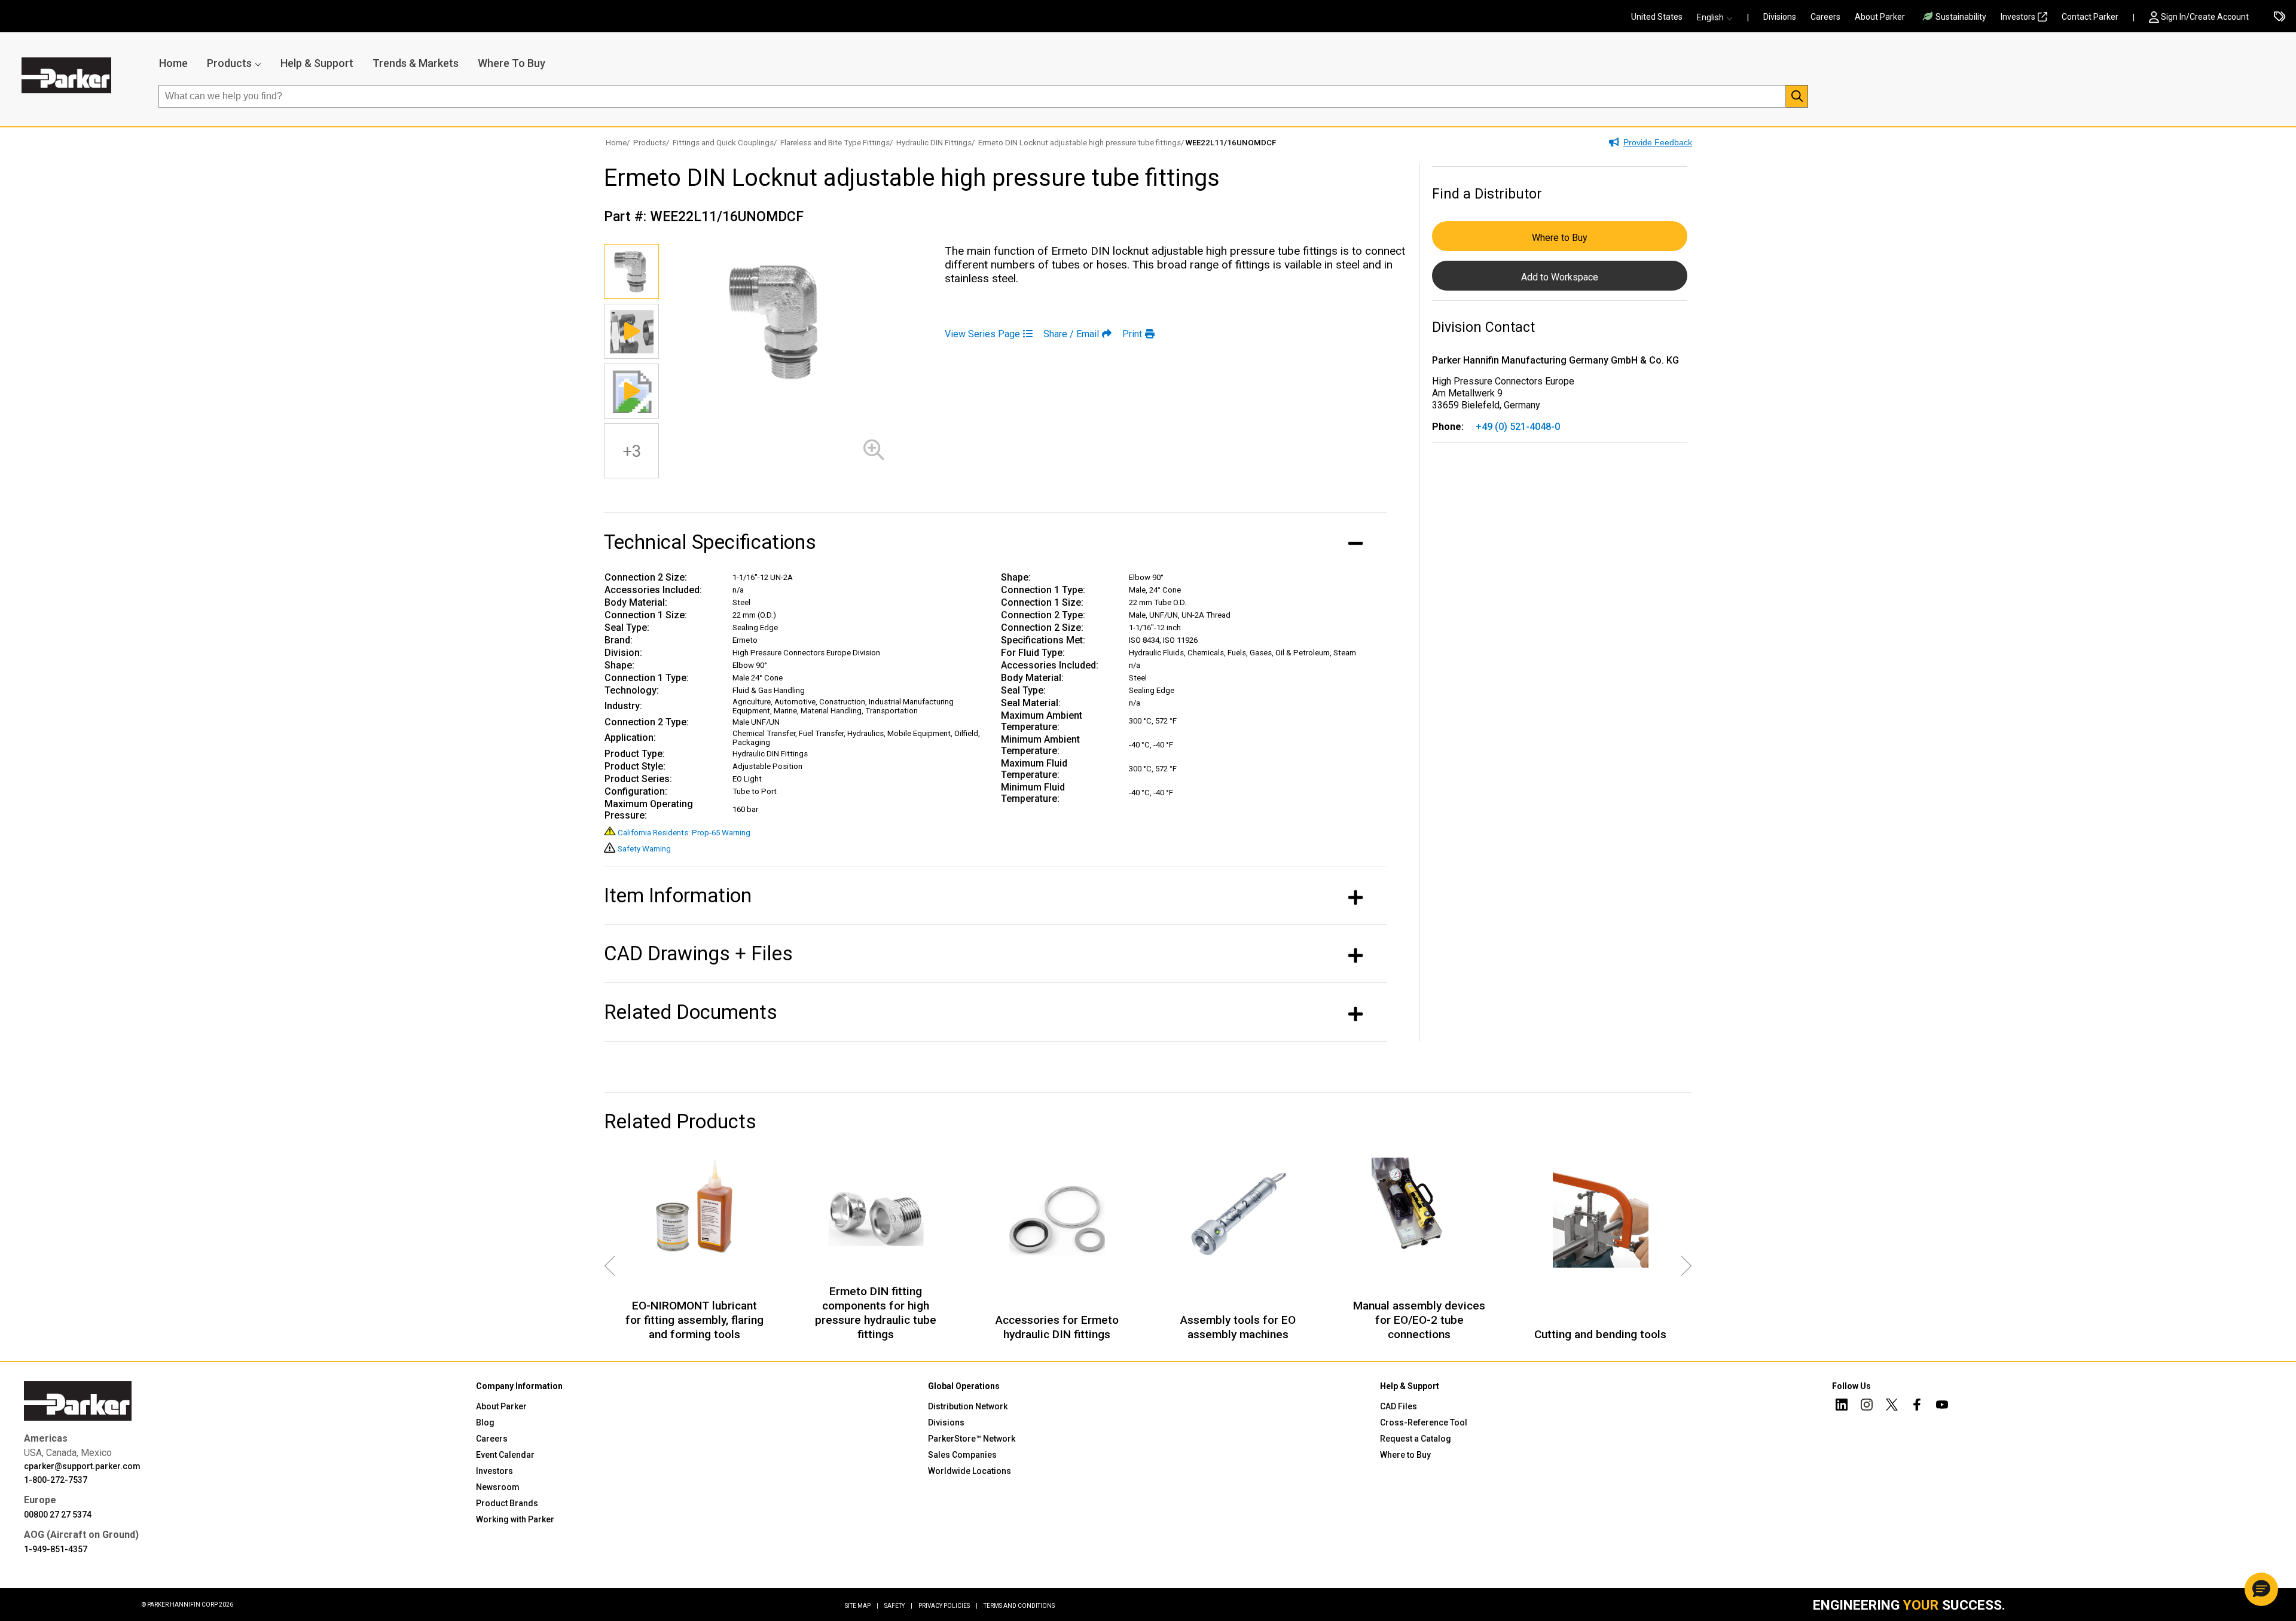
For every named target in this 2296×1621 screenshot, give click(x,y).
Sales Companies (962, 1455)
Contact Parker (2090, 17)
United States (1657, 17)
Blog (485, 1422)
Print (1132, 334)
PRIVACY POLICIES (948, 1606)
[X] (1892, 1406)
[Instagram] (1867, 1406)
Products (229, 63)
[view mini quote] (2280, 17)
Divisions (1780, 17)
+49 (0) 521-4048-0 (1518, 427)
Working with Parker (515, 1519)
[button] (1718, 17)
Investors (2018, 17)
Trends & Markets (416, 63)
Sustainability (1961, 17)
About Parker (1880, 17)
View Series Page (982, 334)
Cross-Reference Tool (1424, 1422)
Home (173, 63)
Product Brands (507, 1503)
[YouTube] (1942, 1406)
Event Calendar (505, 1455)
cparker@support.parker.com (82, 1466)
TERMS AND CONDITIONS (1019, 1606)
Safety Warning (644, 849)
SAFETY (898, 1606)
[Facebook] (1917, 1406)
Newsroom (498, 1487)
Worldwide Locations (970, 1471)
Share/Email (1071, 334)
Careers (1825, 17)
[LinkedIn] (1842, 1406)
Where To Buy (512, 63)
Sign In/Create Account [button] (2205, 17)
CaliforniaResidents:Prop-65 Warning (684, 833)
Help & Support (317, 63)
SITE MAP (862, 1606)
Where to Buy (1560, 238)
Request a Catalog (1416, 1439)
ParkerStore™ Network (972, 1439)
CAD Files (1399, 1406)
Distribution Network (968, 1406)
